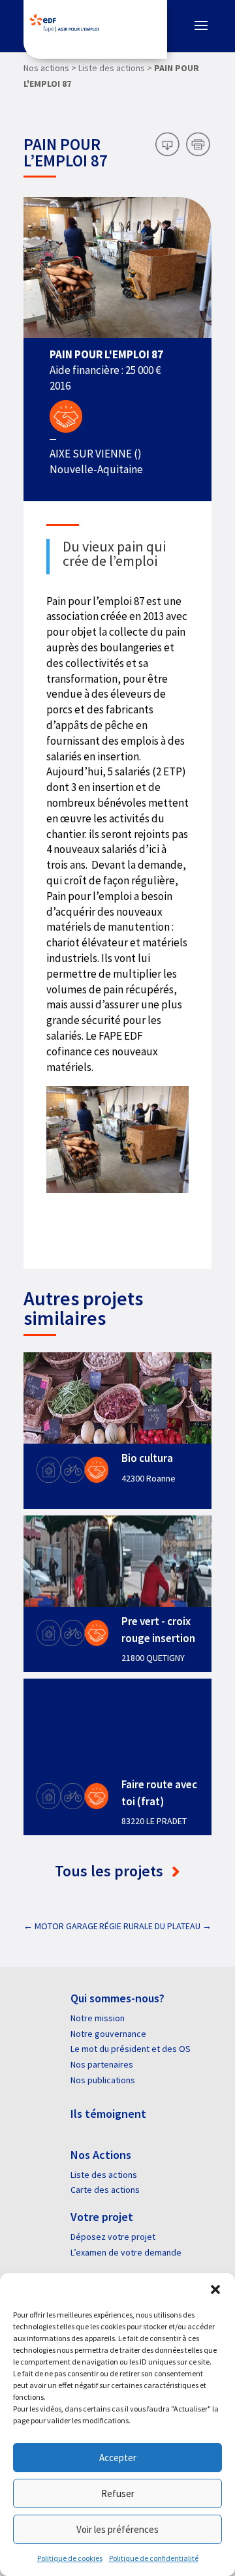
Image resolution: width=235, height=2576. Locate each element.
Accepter (118, 2458)
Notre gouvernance (108, 2034)
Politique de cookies (70, 2558)
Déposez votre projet (113, 2237)
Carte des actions (105, 2190)
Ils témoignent (108, 2114)
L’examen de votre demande (126, 2252)
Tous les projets (111, 1871)
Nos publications (103, 2080)
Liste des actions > (115, 68)
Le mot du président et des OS (131, 2049)
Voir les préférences (117, 2529)
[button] (215, 2289)
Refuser (118, 2493)
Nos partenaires (102, 2064)
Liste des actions (104, 2175)
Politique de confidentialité (154, 2558)
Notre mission (98, 2018)
